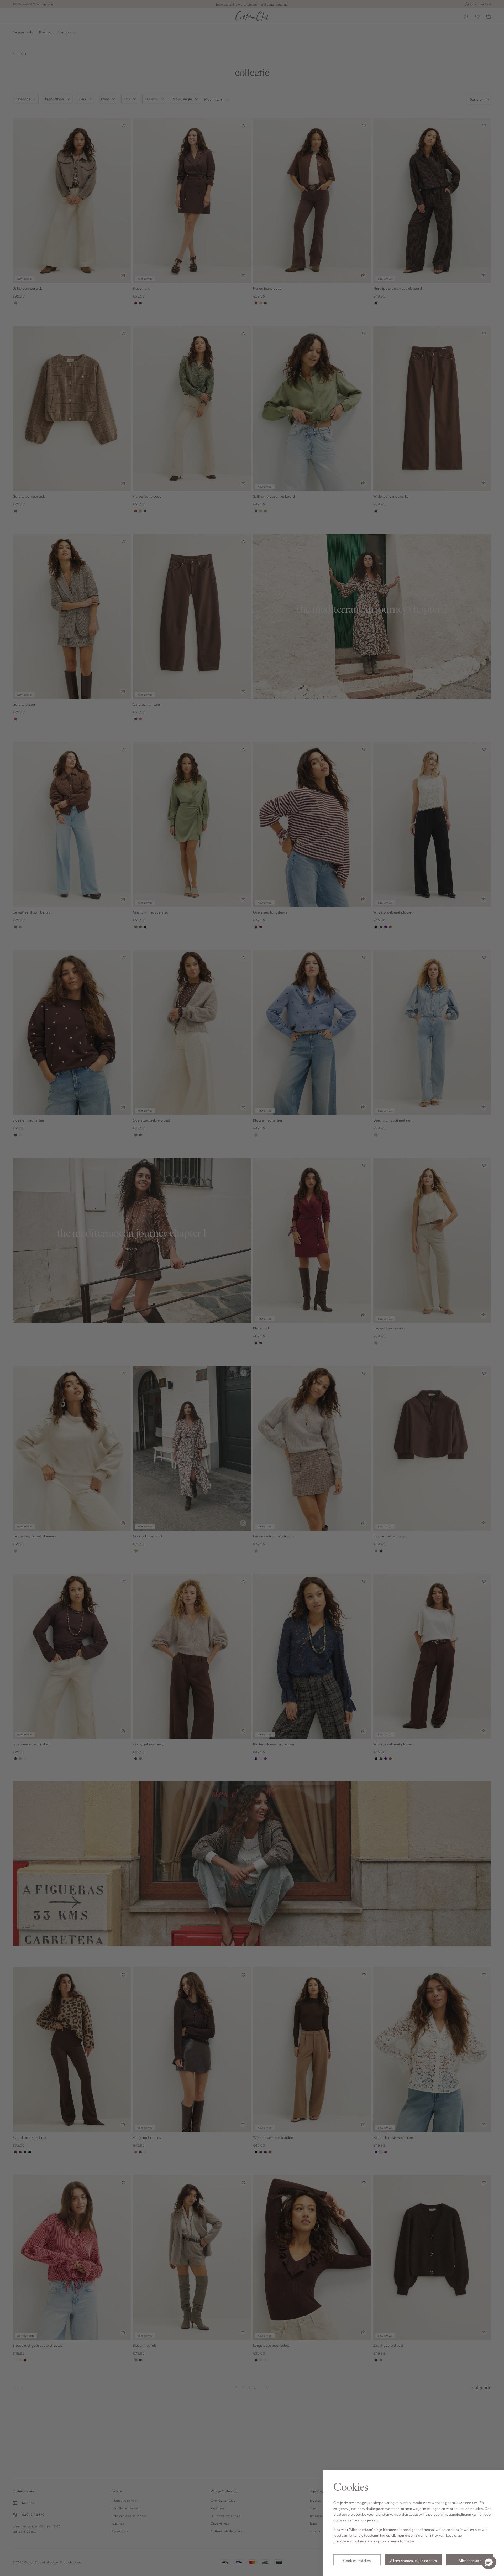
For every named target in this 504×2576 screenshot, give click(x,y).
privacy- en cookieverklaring (356, 2541)
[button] (489, 2562)
